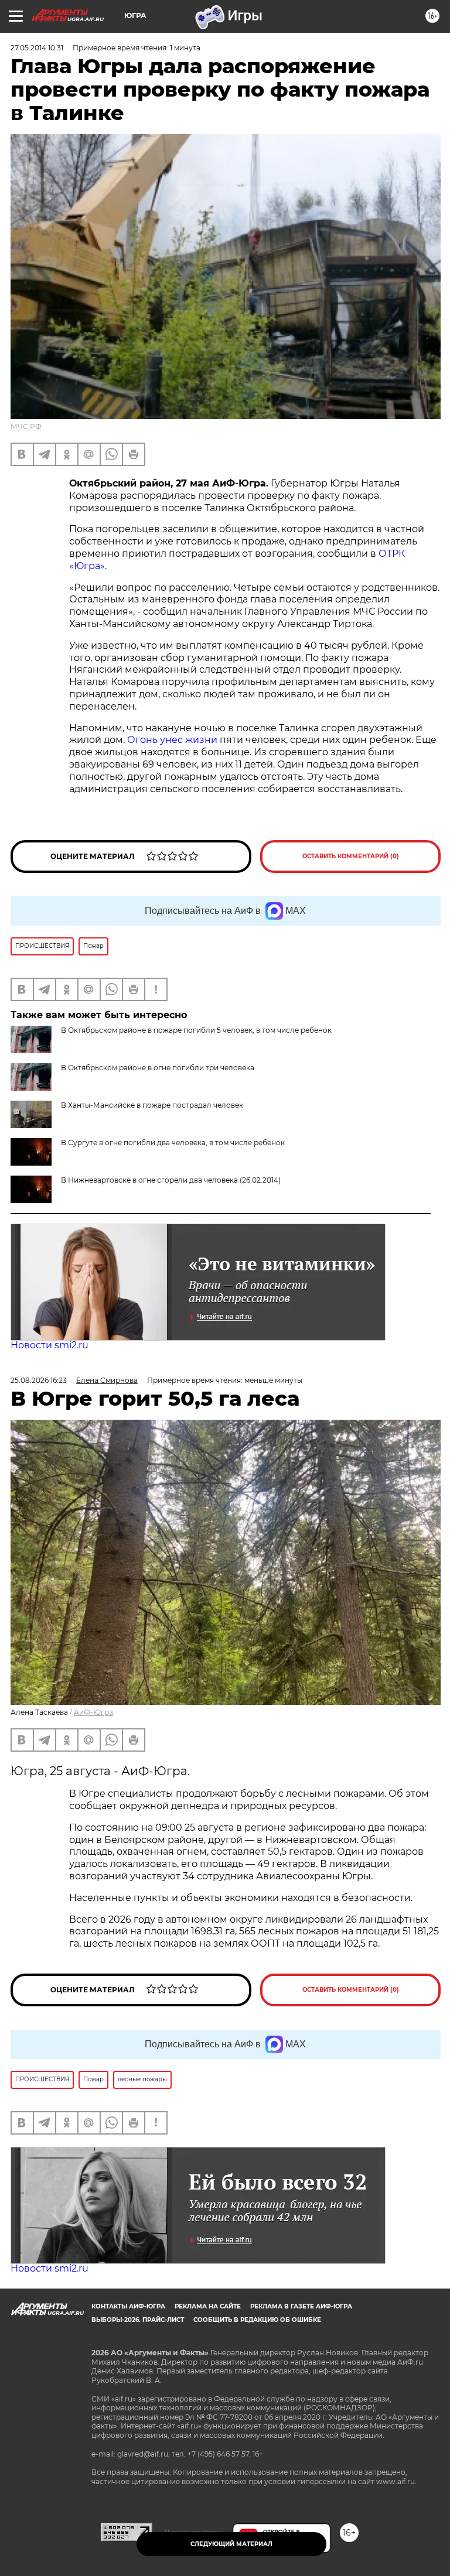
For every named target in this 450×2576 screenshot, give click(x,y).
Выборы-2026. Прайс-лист (138, 2320)
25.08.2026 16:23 (39, 1380)
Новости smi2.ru (50, 1345)
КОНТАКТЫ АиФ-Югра (128, 2306)
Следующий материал (231, 2544)
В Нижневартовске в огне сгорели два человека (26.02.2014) (171, 1180)
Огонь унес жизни (172, 740)
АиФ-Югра (93, 1712)
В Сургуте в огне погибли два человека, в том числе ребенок (173, 1143)
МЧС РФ (26, 427)
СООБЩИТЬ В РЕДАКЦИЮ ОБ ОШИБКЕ (257, 2320)
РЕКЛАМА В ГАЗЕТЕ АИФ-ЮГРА (301, 2306)
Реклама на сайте (208, 2306)
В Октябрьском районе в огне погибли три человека (158, 1068)
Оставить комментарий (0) (351, 856)
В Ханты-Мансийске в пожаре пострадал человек (152, 1105)
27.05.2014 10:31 (37, 48)
